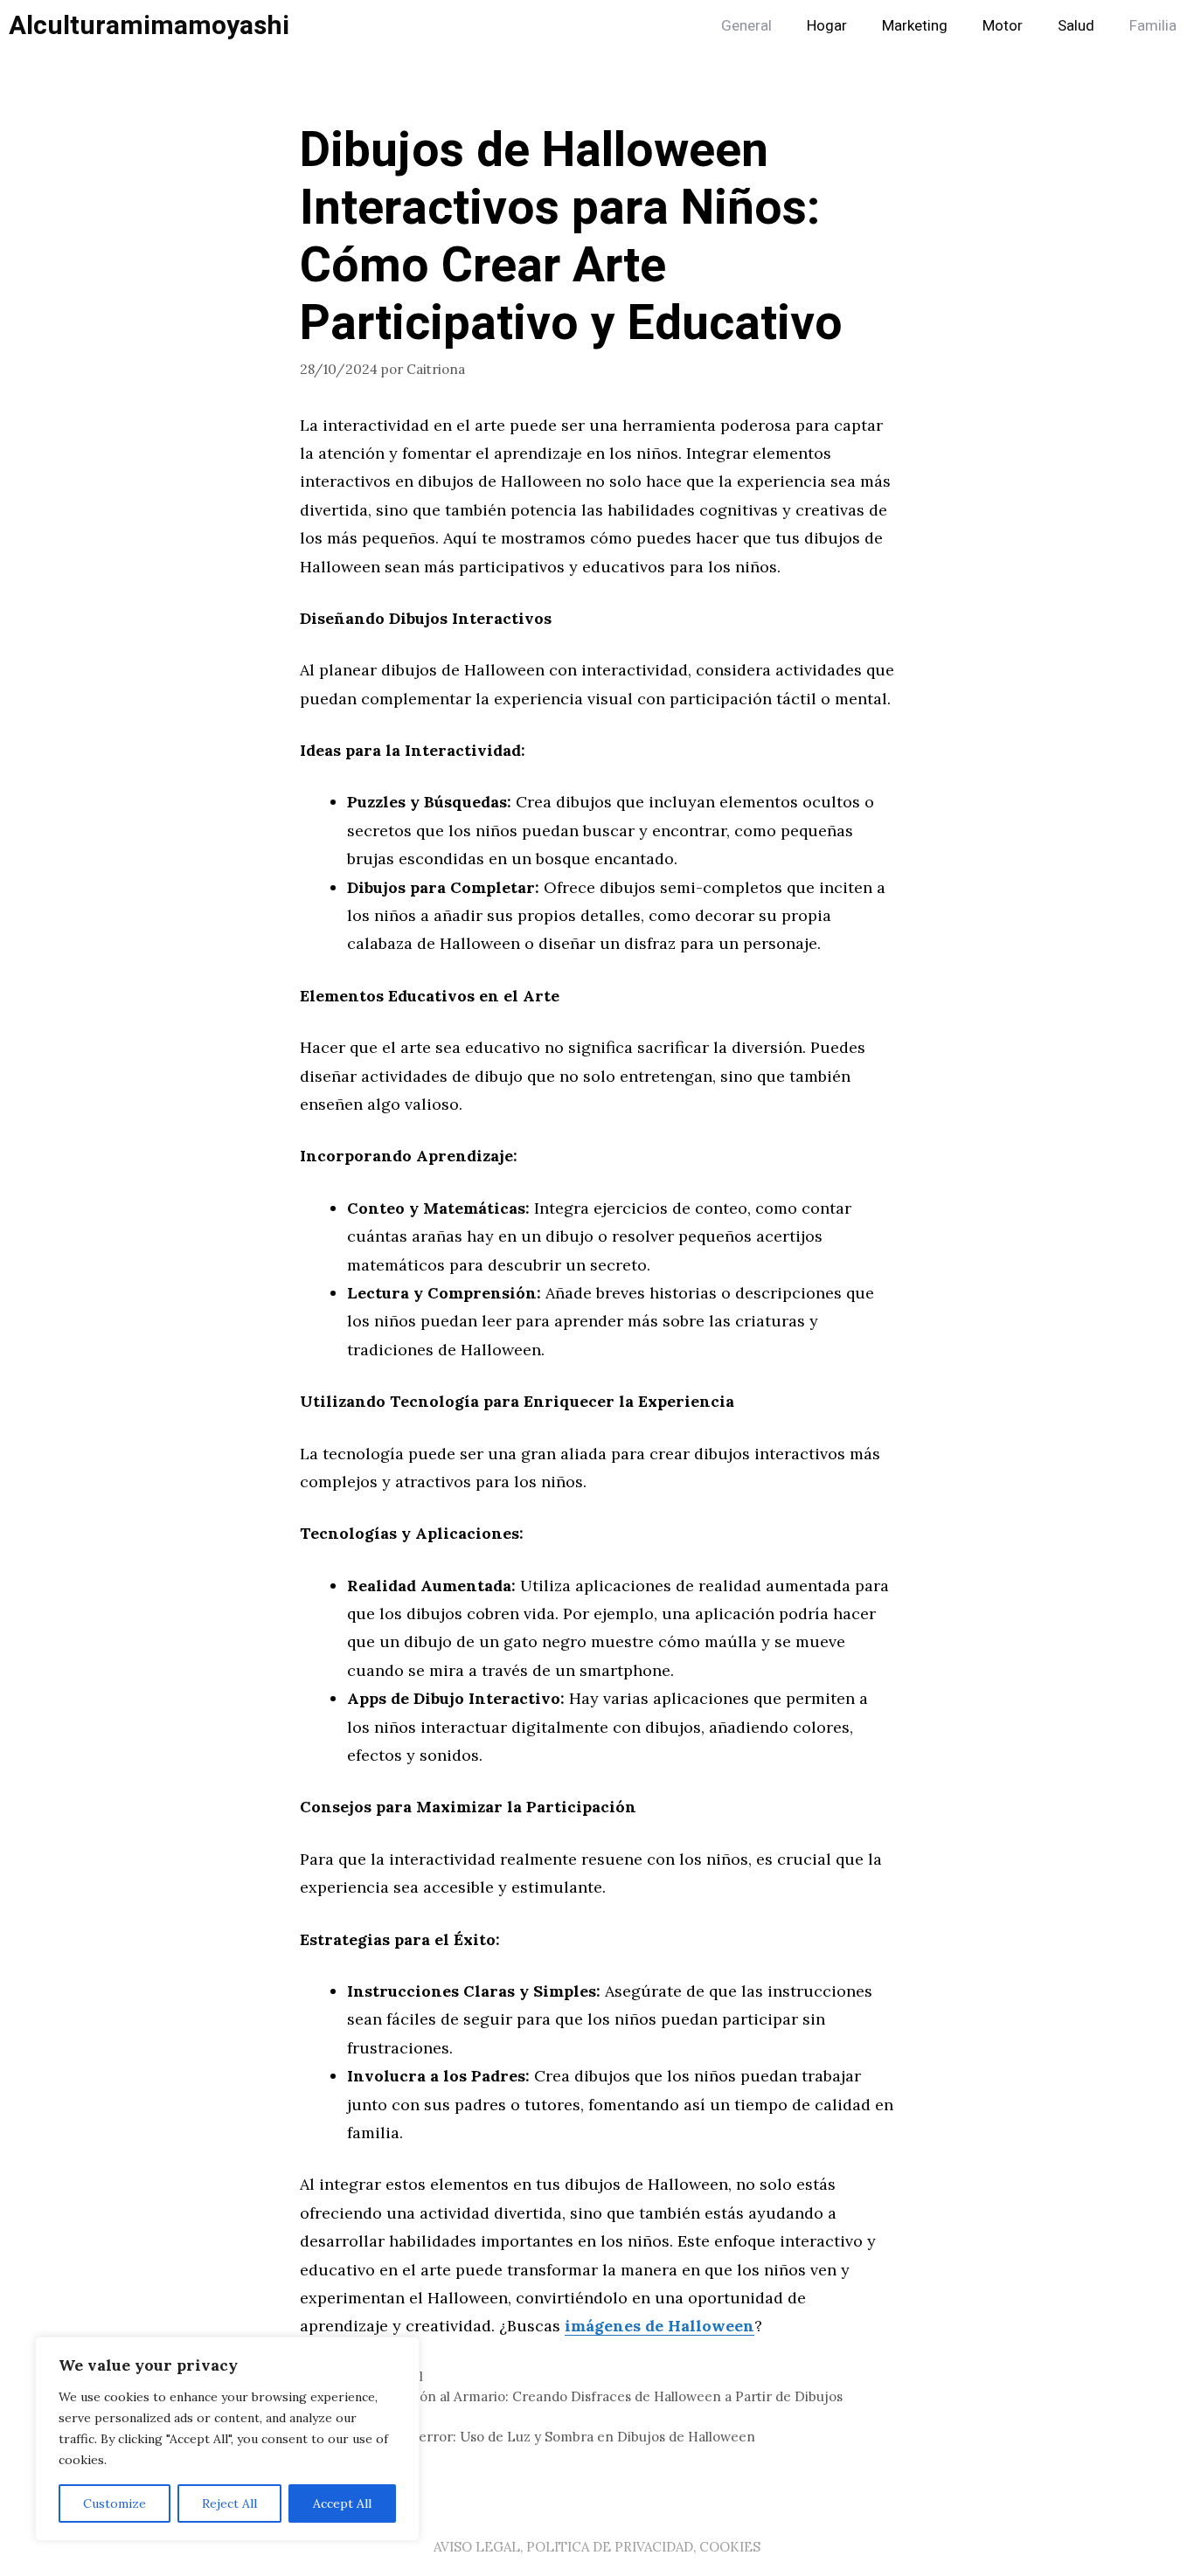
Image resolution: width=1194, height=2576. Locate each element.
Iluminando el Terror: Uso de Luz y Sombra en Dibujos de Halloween (538, 2437)
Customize (115, 2503)
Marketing (915, 26)
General (746, 26)
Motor (1003, 26)
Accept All (342, 2503)
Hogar (827, 26)
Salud (1076, 26)
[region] (227, 2439)
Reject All (229, 2503)
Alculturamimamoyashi (149, 26)
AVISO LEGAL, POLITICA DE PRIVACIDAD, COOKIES (597, 2547)
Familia (1153, 26)
